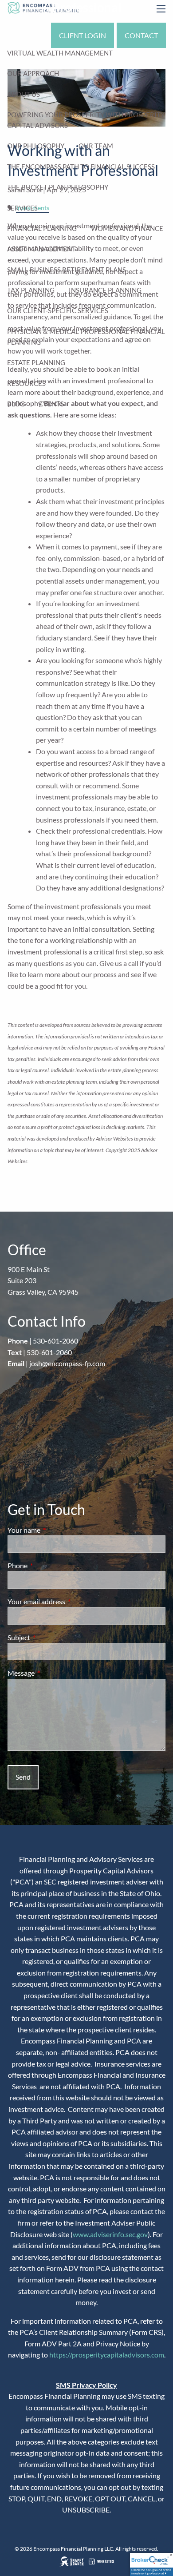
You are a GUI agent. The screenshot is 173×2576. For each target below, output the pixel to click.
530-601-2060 (55, 1341)
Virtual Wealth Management (60, 53)
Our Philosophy (36, 146)
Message (53, 1673)
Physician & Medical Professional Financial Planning (86, 337)
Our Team (96, 146)
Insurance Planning (105, 290)
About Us (24, 94)
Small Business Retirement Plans (67, 270)
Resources (26, 383)
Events (51, 404)
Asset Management (41, 249)
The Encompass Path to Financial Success (81, 167)
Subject (51, 1637)
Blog (16, 404)
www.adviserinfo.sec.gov (110, 2234)
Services (22, 208)
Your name (56, 1530)
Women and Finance (127, 228)
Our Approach (33, 73)
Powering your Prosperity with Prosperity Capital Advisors (86, 120)
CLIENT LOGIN (83, 35)
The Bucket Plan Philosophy (58, 187)
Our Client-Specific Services (58, 310)
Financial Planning (42, 228)
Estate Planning (36, 362)
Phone (49, 1565)
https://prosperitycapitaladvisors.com (107, 2355)
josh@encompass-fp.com (67, 1363)
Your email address (68, 1601)
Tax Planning (31, 290)
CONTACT (141, 35)
